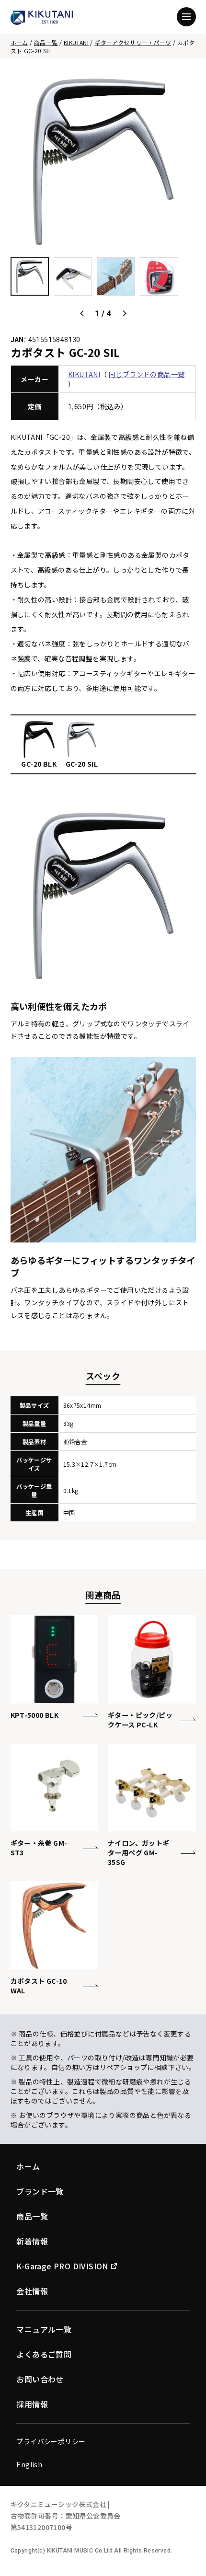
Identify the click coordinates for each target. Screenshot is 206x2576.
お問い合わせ (40, 2379)
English (29, 2464)
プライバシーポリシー (51, 2441)
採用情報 (32, 2404)
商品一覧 (46, 42)
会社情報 (32, 2291)
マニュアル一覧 (44, 2329)
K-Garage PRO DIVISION (62, 2266)
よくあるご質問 (44, 2354)
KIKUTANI (76, 42)
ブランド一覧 (40, 2191)
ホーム (19, 42)
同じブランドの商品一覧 (147, 374)
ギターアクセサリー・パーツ (133, 42)
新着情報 (32, 2241)
